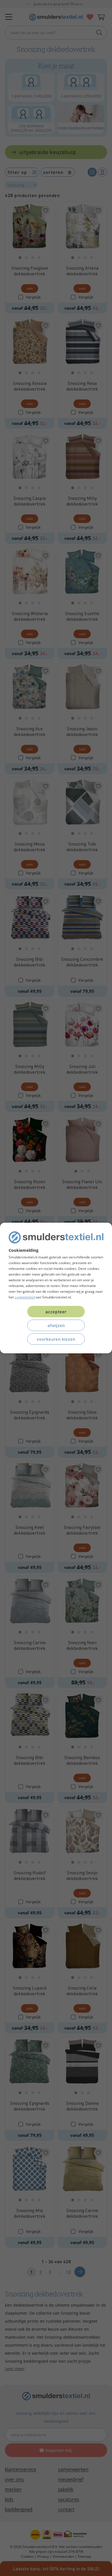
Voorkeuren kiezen (56, 1339)
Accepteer (56, 1311)
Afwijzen (56, 1325)
